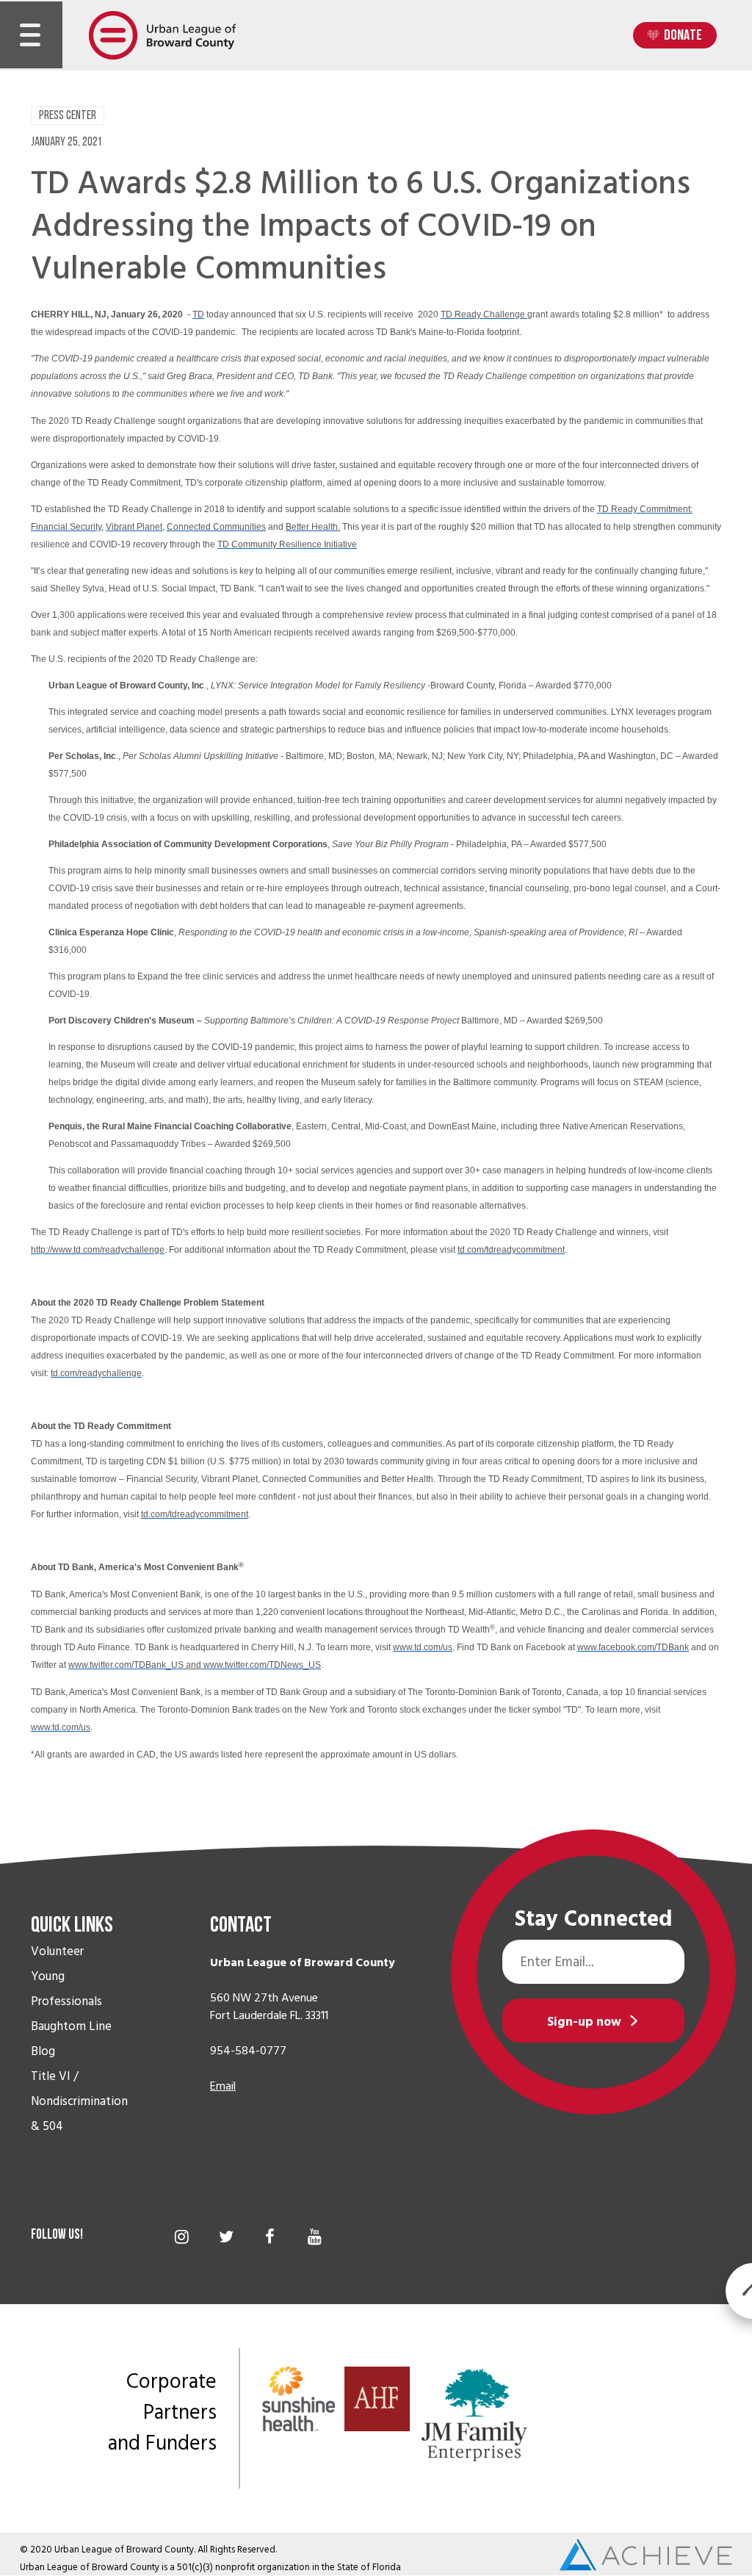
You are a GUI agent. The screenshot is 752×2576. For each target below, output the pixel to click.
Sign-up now (584, 2022)
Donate (683, 36)
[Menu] (30, 35)
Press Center (68, 116)
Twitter (226, 2236)
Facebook (270, 2236)
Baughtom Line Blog (71, 2039)
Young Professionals (66, 1989)
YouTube (315, 2236)
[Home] (162, 35)
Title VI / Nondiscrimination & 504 (79, 2101)
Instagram (182, 2236)
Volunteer (57, 1951)
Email (223, 2086)
